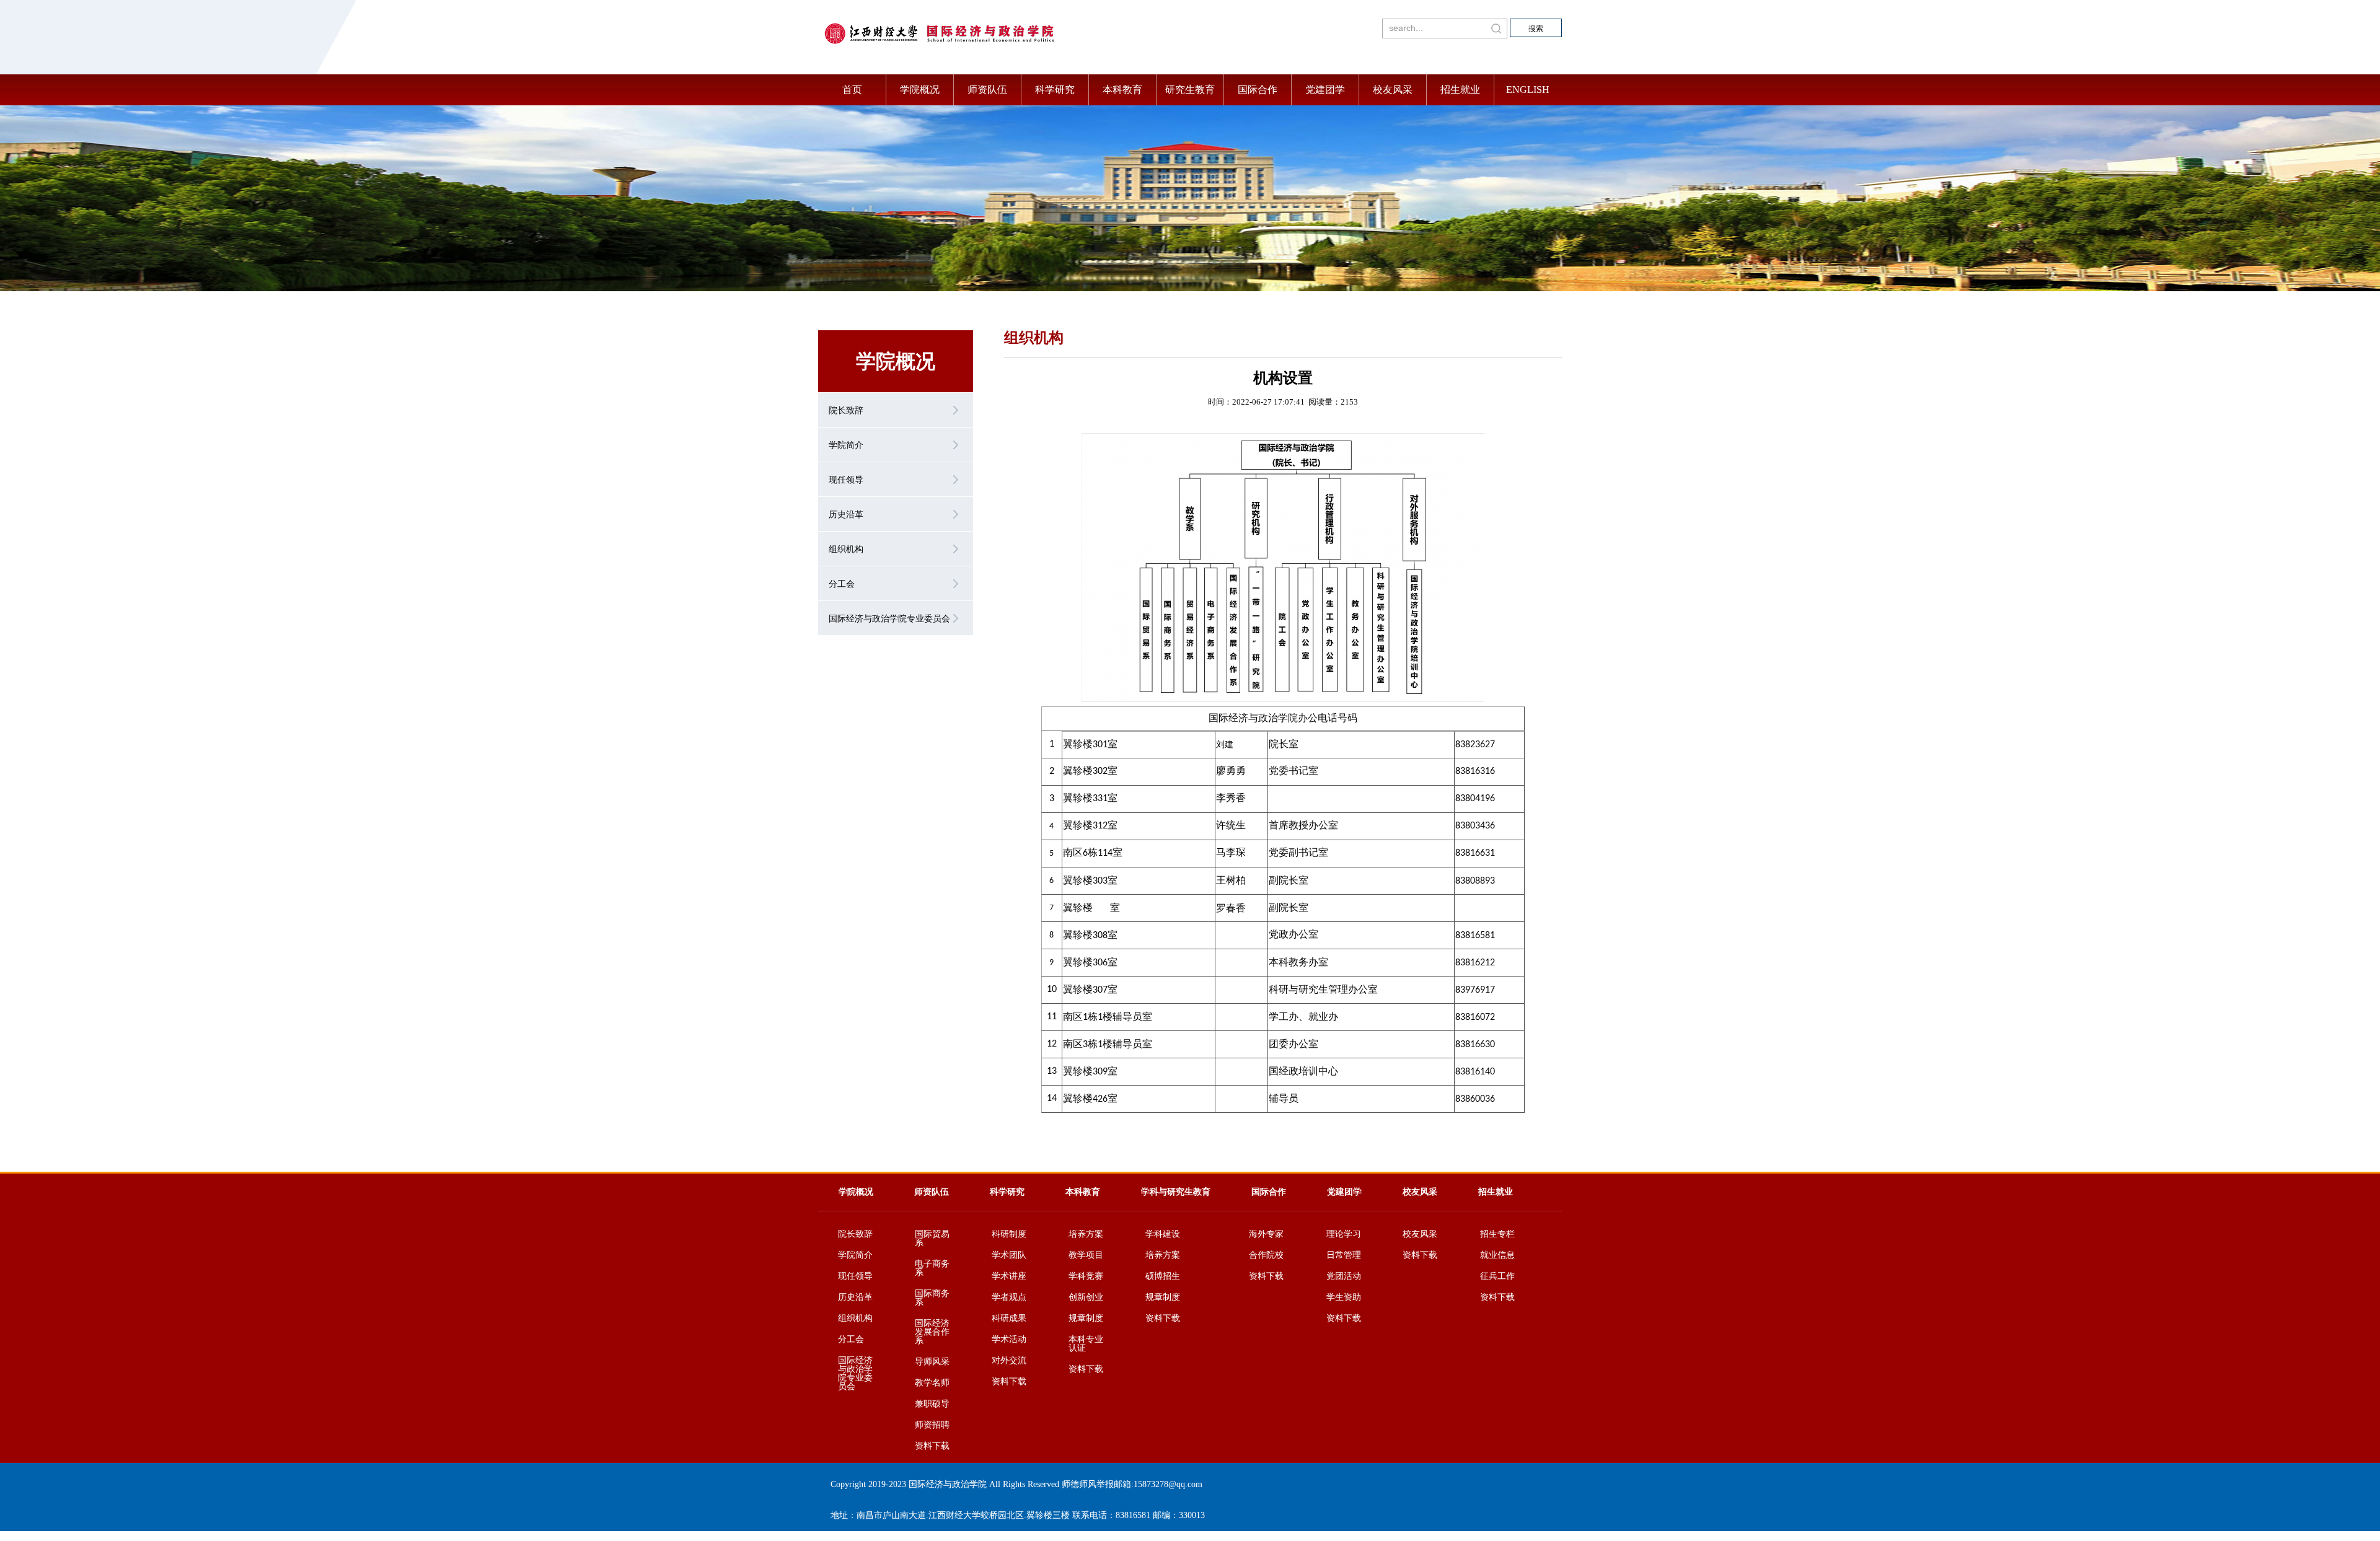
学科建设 (1163, 1234)
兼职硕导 (932, 1404)
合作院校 (1266, 1255)
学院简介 (855, 1255)
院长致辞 (855, 1234)
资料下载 (932, 1446)
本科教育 (1122, 90)
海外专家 (1266, 1234)
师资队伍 (987, 90)
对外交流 (1009, 1361)
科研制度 (1009, 1234)
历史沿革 (855, 1297)
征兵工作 (1497, 1276)
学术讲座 (1009, 1276)
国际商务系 (932, 1298)
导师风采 (932, 1362)
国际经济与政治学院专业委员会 (855, 1374)
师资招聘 (932, 1425)
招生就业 (1460, 90)
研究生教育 (1190, 90)
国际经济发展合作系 (932, 1332)
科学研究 (1055, 90)
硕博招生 (1163, 1276)
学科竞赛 (1086, 1276)
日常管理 (1344, 1255)
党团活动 (1344, 1276)
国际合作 (1258, 90)
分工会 (851, 1340)
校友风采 (1393, 90)
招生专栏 (1497, 1234)
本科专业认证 (1086, 1344)
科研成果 (1009, 1319)
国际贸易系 (932, 1239)
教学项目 (1086, 1255)
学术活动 (1009, 1340)
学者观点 (1009, 1297)
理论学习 (1344, 1234)
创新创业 (1086, 1297)
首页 (852, 90)
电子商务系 (932, 1268)
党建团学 (1325, 90)
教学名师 (932, 1383)
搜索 (1536, 29)
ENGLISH (1528, 90)
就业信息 (1497, 1255)
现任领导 (855, 1276)
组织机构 (855, 1319)
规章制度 (1086, 1319)
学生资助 (1344, 1297)
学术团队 (1009, 1255)
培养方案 (1086, 1234)
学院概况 (920, 90)
